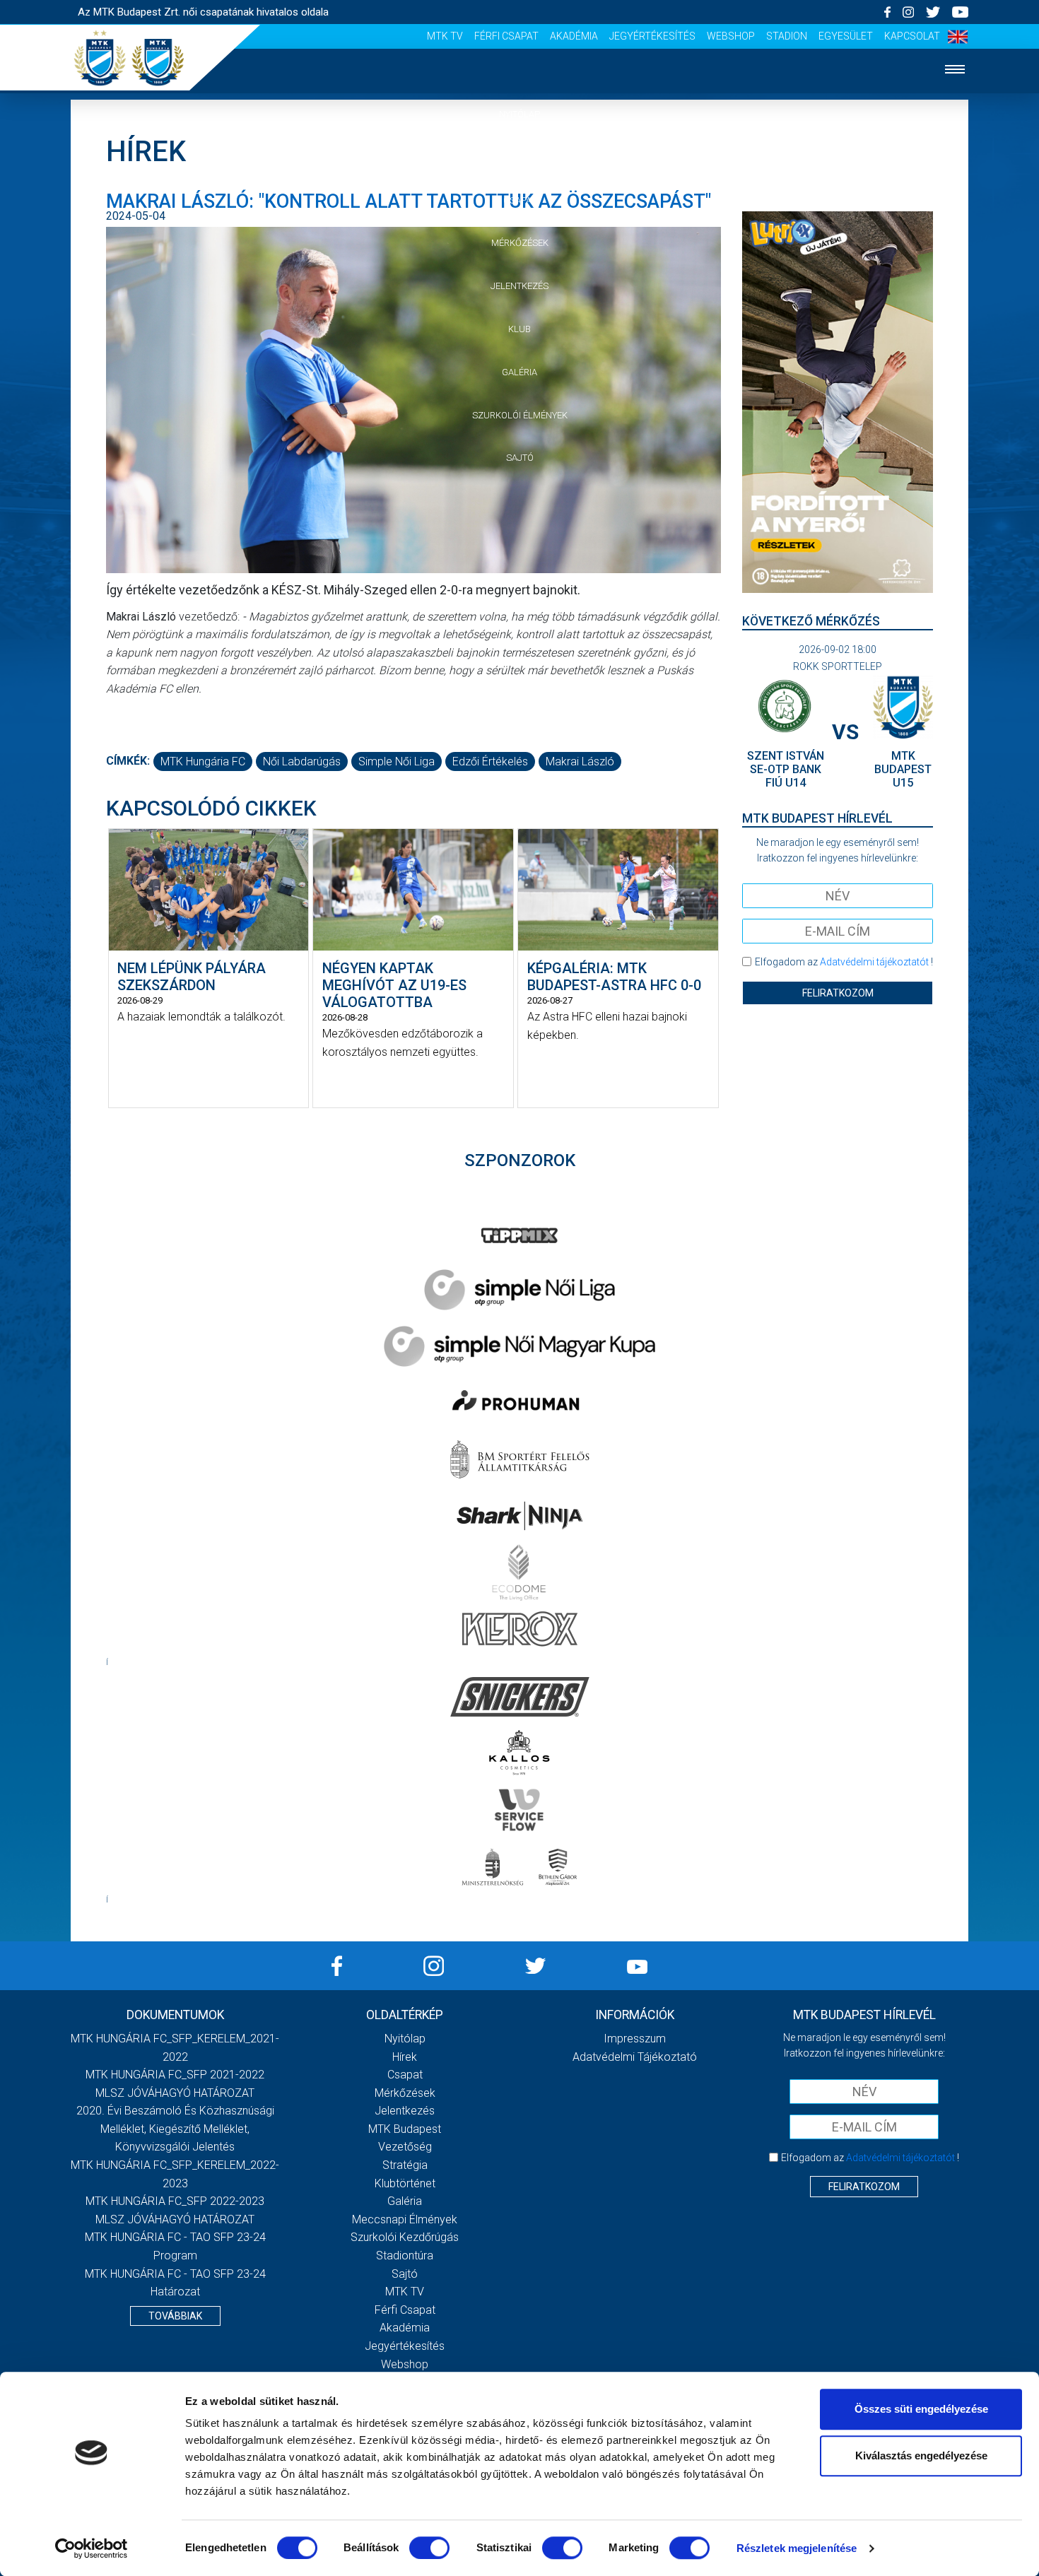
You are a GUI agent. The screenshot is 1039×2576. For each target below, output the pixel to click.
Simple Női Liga (397, 761)
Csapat (519, 200)
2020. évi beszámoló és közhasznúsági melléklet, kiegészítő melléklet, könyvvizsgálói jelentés (175, 2129)
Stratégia (405, 2165)
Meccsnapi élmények (405, 2219)
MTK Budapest (405, 2129)
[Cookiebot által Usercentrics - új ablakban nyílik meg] (92, 2548)
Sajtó (520, 458)
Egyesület (846, 36)
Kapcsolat (912, 36)
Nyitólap (519, 114)
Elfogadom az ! (844, 962)
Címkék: (128, 761)
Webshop (731, 36)
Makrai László (580, 761)
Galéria (519, 372)
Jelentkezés (519, 286)
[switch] (429, 2548)
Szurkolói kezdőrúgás (405, 2237)
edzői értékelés (490, 761)
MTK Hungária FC (203, 761)
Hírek (520, 157)
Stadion (787, 36)
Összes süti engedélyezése (921, 2409)
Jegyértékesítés (652, 36)
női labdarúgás (302, 761)
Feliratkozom (838, 993)
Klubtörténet (405, 2183)
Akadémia (574, 36)
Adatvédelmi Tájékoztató (635, 2057)
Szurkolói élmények (520, 415)
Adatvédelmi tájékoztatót (874, 962)
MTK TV (445, 36)
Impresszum (635, 2039)
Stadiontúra (405, 2256)
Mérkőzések (520, 243)
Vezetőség (405, 2147)
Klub (519, 329)
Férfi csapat (506, 36)
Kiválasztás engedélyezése (921, 2456)
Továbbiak (175, 2316)
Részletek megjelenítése (797, 2548)
